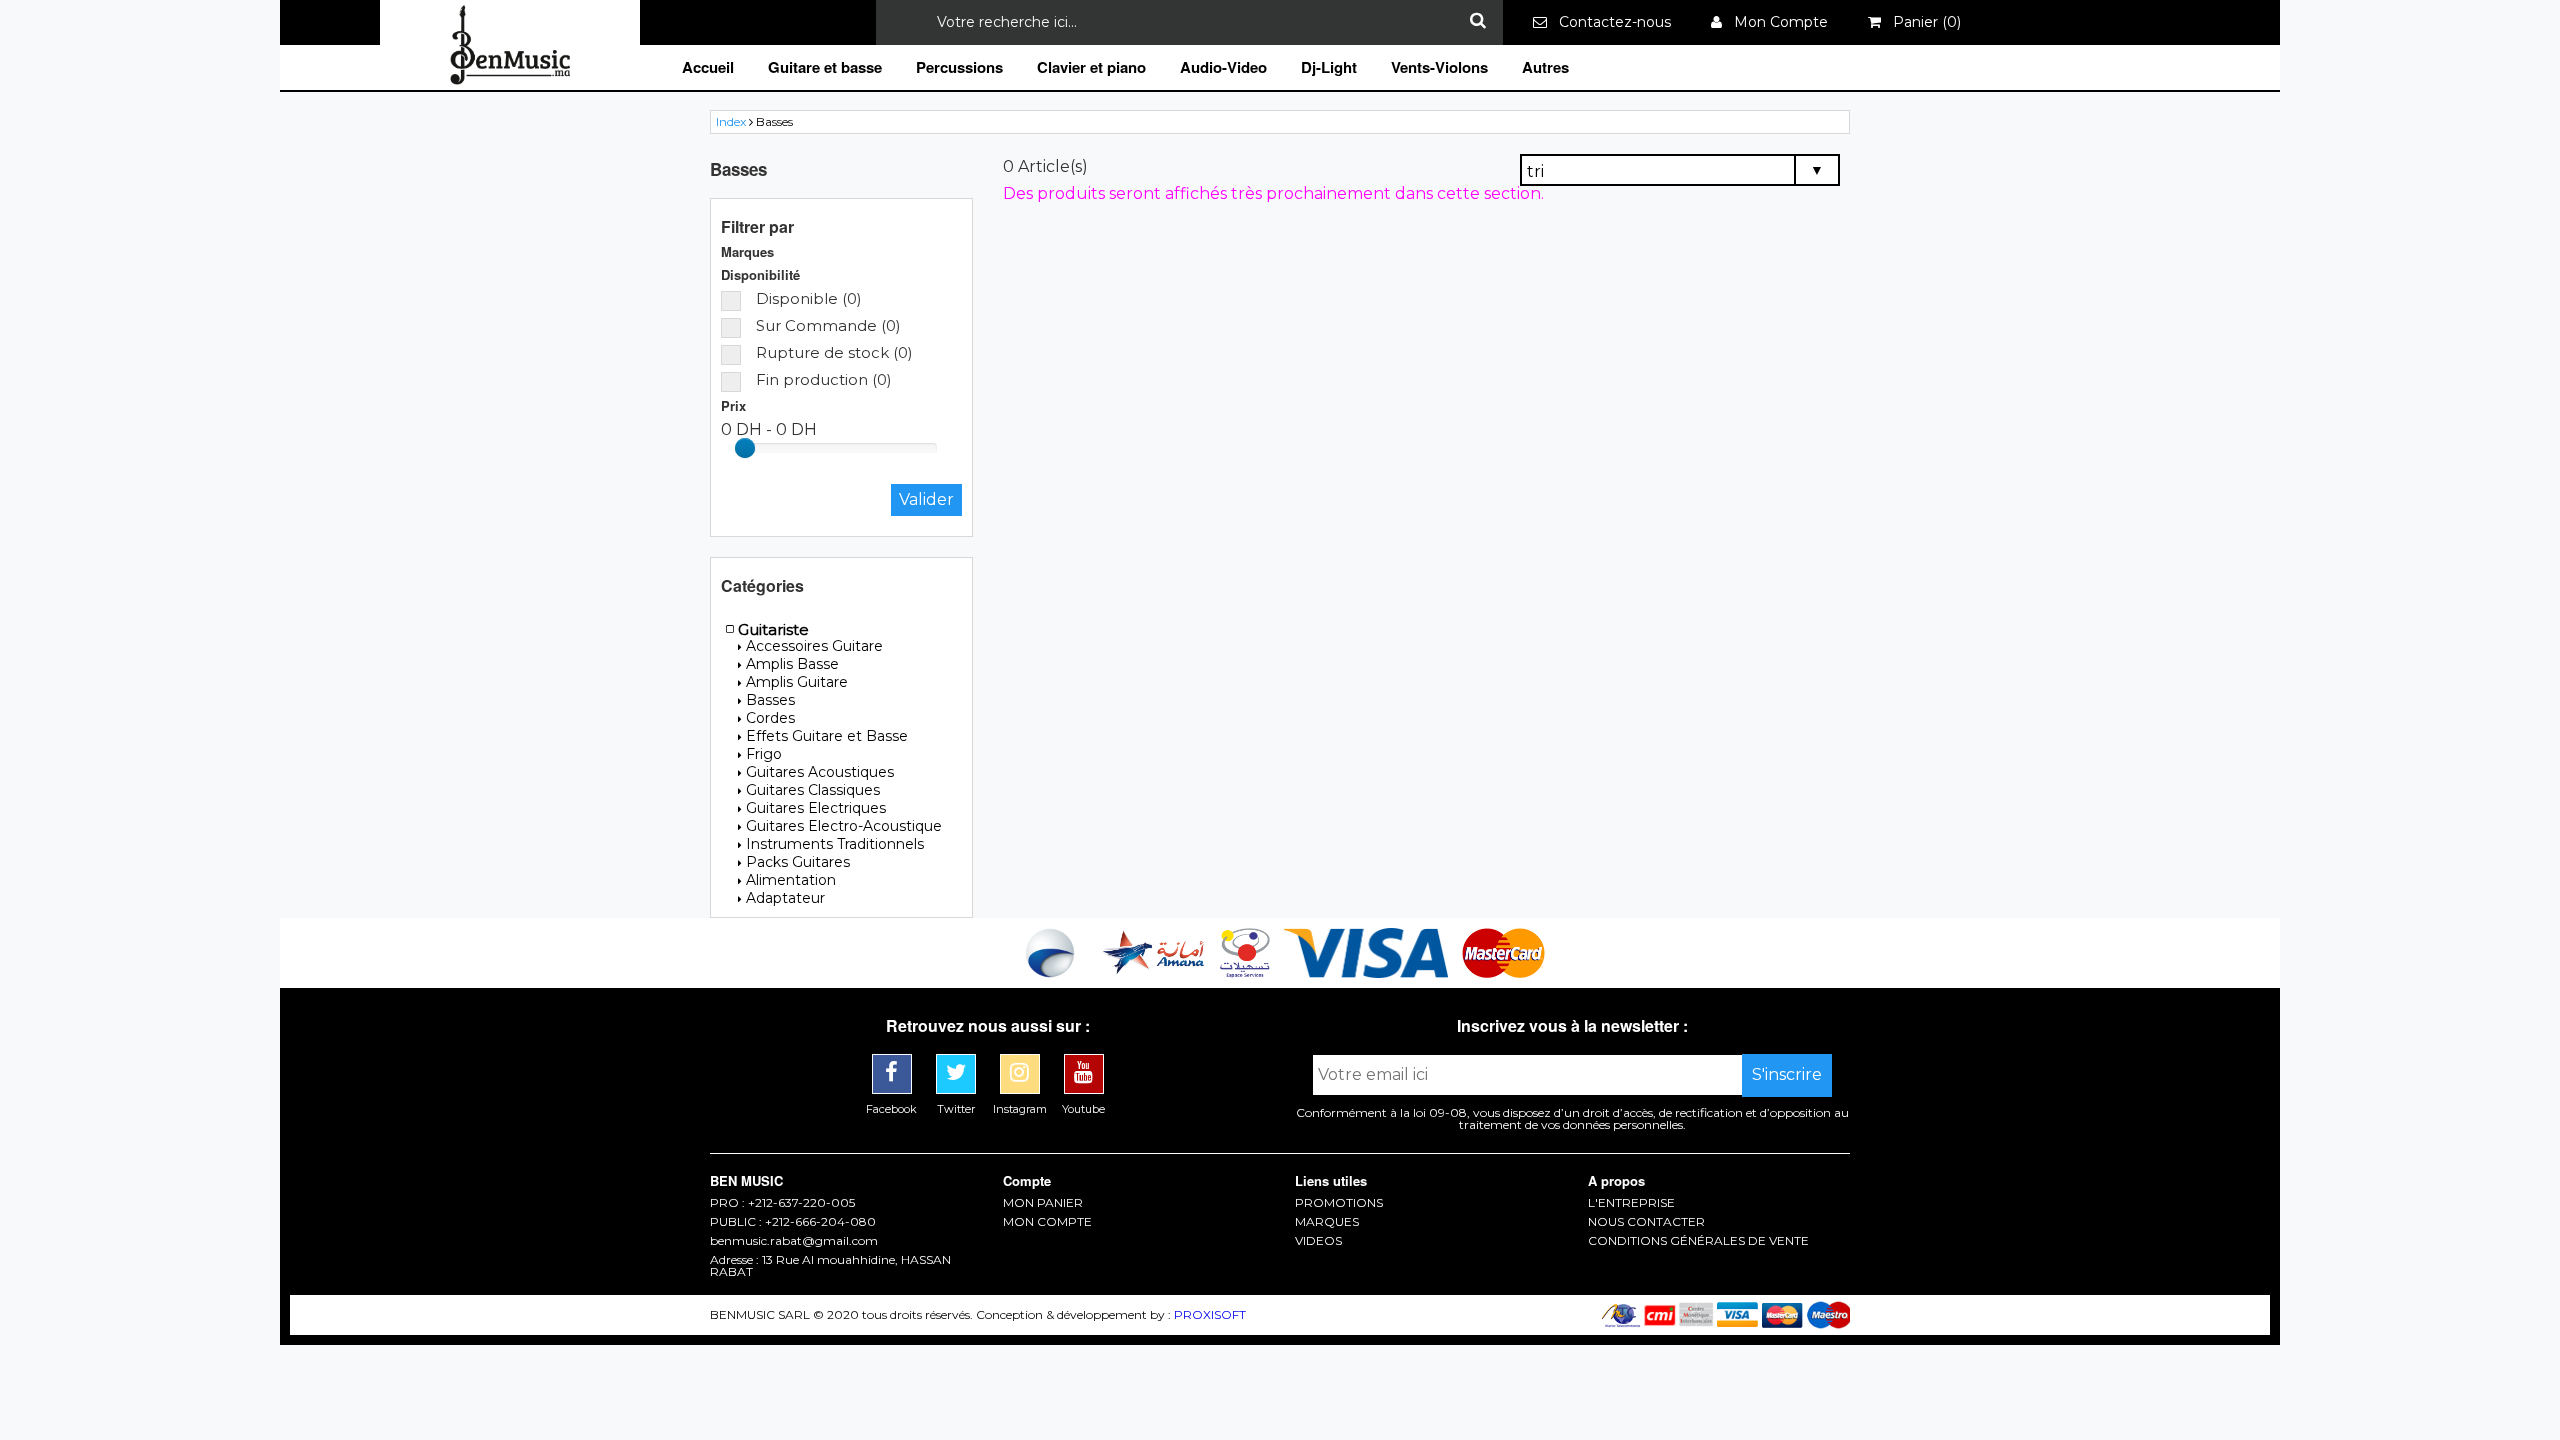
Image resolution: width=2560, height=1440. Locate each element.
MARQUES (1327, 1222)
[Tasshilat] (1247, 972)
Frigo (764, 754)
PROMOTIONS (1339, 1203)
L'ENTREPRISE (1631, 1203)
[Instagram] (1022, 1061)
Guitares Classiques (813, 790)
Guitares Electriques (816, 808)
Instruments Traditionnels (835, 844)
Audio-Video (1223, 67)
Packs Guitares (798, 862)
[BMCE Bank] (1052, 972)
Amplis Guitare (797, 682)
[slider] (745, 448)
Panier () (1921, 22)
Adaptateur (785, 898)
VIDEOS (1318, 1241)
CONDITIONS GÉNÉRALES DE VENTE (1698, 1241)
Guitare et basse (825, 67)
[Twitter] (958, 1061)
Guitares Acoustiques (820, 772)
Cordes (770, 718)
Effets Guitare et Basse (827, 736)
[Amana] (1154, 972)
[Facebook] (894, 1061)
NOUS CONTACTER (1646, 1222)
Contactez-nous (1609, 22)
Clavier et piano (1091, 67)
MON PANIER (1043, 1203)
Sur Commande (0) (828, 325)
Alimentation (791, 880)
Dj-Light (1329, 67)
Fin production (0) (824, 379)
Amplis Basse (792, 664)
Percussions (959, 67)
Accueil (708, 67)
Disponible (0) (809, 298)
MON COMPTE (1047, 1222)
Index (731, 121)
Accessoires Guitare (814, 646)
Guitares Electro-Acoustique (844, 826)
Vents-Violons (1439, 67)
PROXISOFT (1210, 1314)
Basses (770, 700)
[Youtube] (1084, 1061)
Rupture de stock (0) (834, 352)
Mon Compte (1775, 22)
